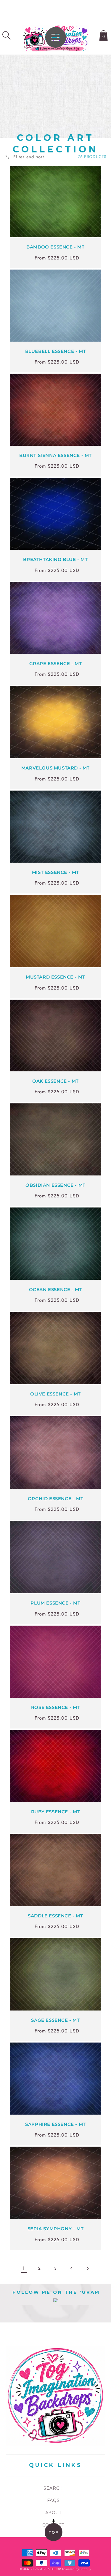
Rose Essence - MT (55, 1707)
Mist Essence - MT (55, 872)
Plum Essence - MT (55, 1603)
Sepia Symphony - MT (55, 2229)
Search (53, 2488)
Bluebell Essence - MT (56, 351)
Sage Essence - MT (55, 2020)
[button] (7, 35)
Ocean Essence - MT (56, 1289)
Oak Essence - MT (55, 1081)
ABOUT (53, 2513)
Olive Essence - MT (55, 1394)
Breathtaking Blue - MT (55, 559)
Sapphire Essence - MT (55, 2124)
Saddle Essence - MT (55, 1916)
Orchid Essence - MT (55, 1499)
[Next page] (88, 2268)
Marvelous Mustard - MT (55, 768)
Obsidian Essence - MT (55, 1185)
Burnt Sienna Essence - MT (55, 455)
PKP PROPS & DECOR (46, 2569)
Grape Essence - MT (56, 663)
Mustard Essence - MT (55, 977)
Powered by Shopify (77, 2569)
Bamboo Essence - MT (55, 247)
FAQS (53, 2500)
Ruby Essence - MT (55, 1812)
